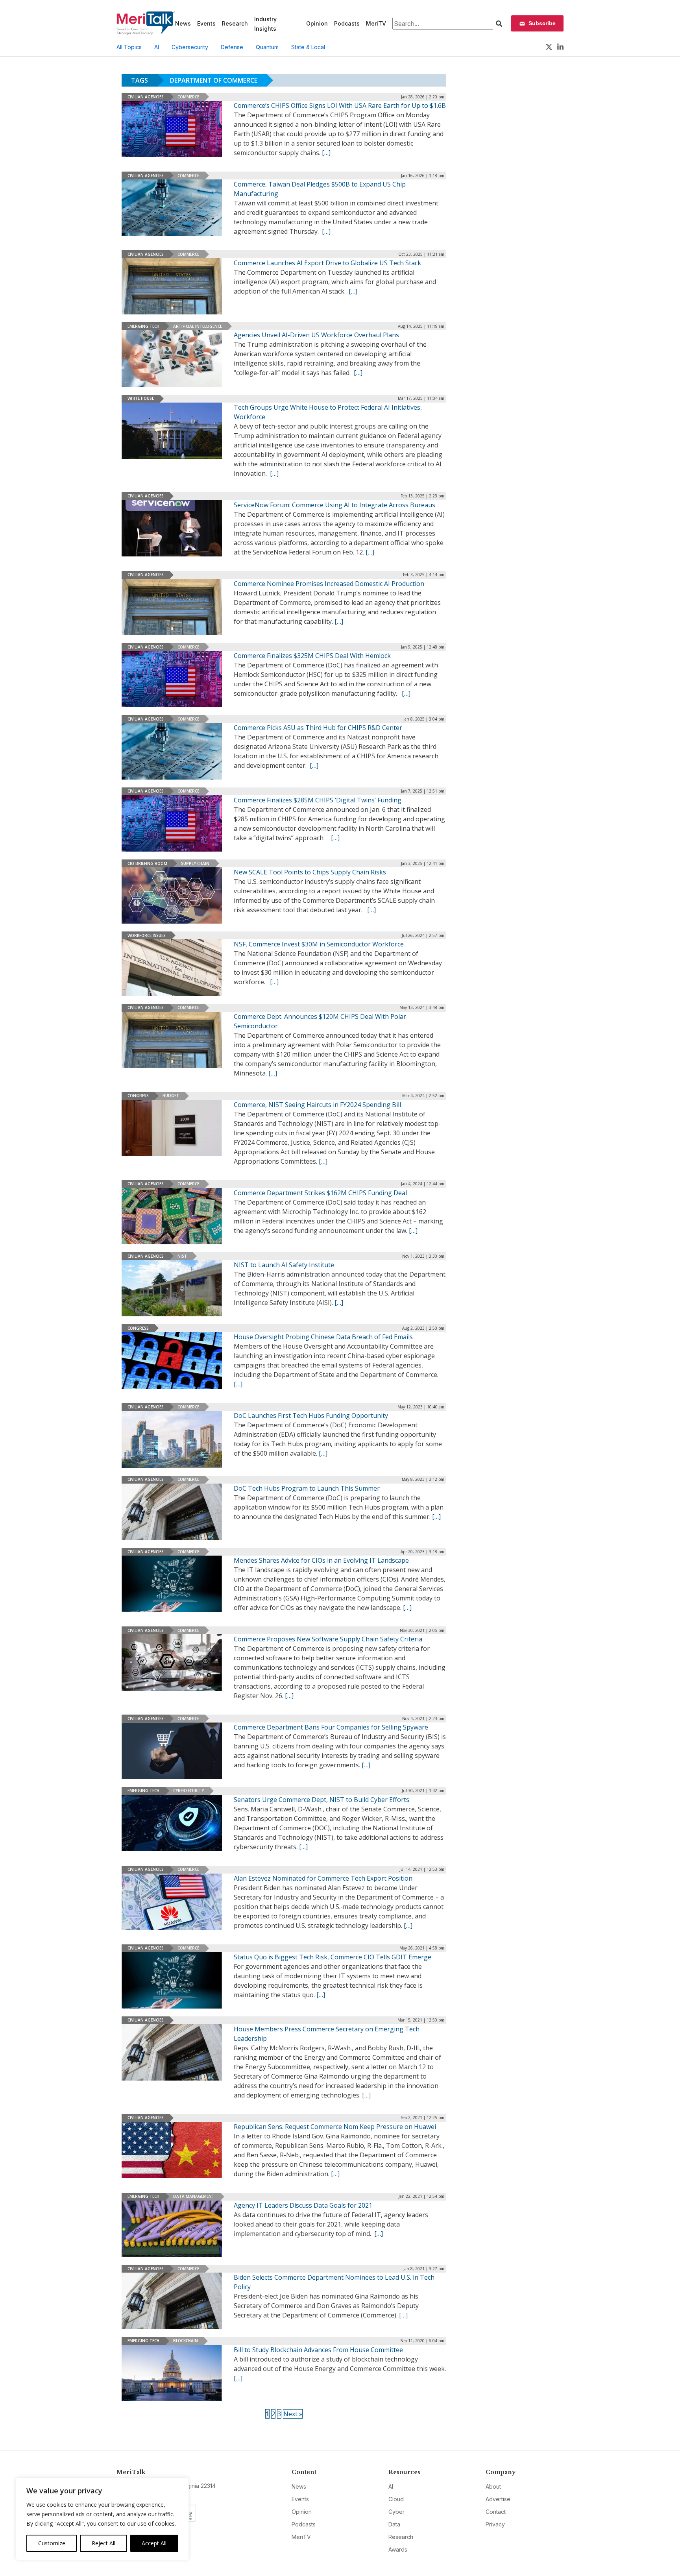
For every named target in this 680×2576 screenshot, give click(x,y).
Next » (293, 2414)
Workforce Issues (147, 935)
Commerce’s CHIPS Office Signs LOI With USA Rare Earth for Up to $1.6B (340, 105)
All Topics (129, 47)
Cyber (396, 2512)
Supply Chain (195, 863)
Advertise (498, 2499)
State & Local (308, 47)
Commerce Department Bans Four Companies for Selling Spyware (331, 1727)
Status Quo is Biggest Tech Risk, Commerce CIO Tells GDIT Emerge (333, 1957)
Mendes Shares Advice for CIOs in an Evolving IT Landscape (321, 1560)
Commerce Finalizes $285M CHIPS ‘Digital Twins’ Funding (318, 800)
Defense (232, 47)
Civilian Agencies (146, 97)
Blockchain (186, 2341)
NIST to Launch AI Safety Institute (284, 1265)
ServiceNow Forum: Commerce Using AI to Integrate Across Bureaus (334, 505)
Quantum (267, 47)
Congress (138, 1096)
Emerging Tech (143, 326)
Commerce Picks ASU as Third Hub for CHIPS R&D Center (318, 728)
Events (206, 23)
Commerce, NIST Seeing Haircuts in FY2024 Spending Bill (317, 1105)
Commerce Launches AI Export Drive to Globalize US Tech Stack (327, 263)
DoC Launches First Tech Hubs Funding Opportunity (311, 1416)
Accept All (154, 2543)
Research (235, 23)
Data (394, 2524)
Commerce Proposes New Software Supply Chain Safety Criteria (328, 1639)
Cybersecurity (190, 47)
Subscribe (542, 23)
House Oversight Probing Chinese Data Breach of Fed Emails (323, 1337)
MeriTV (376, 23)
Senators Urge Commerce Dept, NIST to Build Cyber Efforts (322, 1800)
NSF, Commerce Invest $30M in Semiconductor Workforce (319, 944)
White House (141, 398)
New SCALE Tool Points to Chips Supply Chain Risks (310, 872)
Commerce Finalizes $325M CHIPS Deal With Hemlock (312, 656)
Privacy (495, 2524)
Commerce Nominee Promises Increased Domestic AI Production (329, 584)
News (183, 23)
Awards (398, 2549)
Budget (171, 1096)
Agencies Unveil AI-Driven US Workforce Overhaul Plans (316, 335)
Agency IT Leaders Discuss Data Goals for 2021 (303, 2205)
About (493, 2486)
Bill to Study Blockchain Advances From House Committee (318, 2350)
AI (157, 47)
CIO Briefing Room (147, 863)
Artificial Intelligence (198, 326)
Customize (52, 2543)
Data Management (194, 2196)
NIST (182, 1256)
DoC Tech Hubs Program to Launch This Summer (307, 1488)
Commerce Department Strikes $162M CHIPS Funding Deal (320, 1193)
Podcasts (347, 23)
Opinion (317, 23)
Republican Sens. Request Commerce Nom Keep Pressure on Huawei (335, 2127)
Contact (496, 2512)
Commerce (188, 97)
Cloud (396, 2499)
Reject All (103, 2543)
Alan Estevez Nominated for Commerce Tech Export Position (323, 1878)
